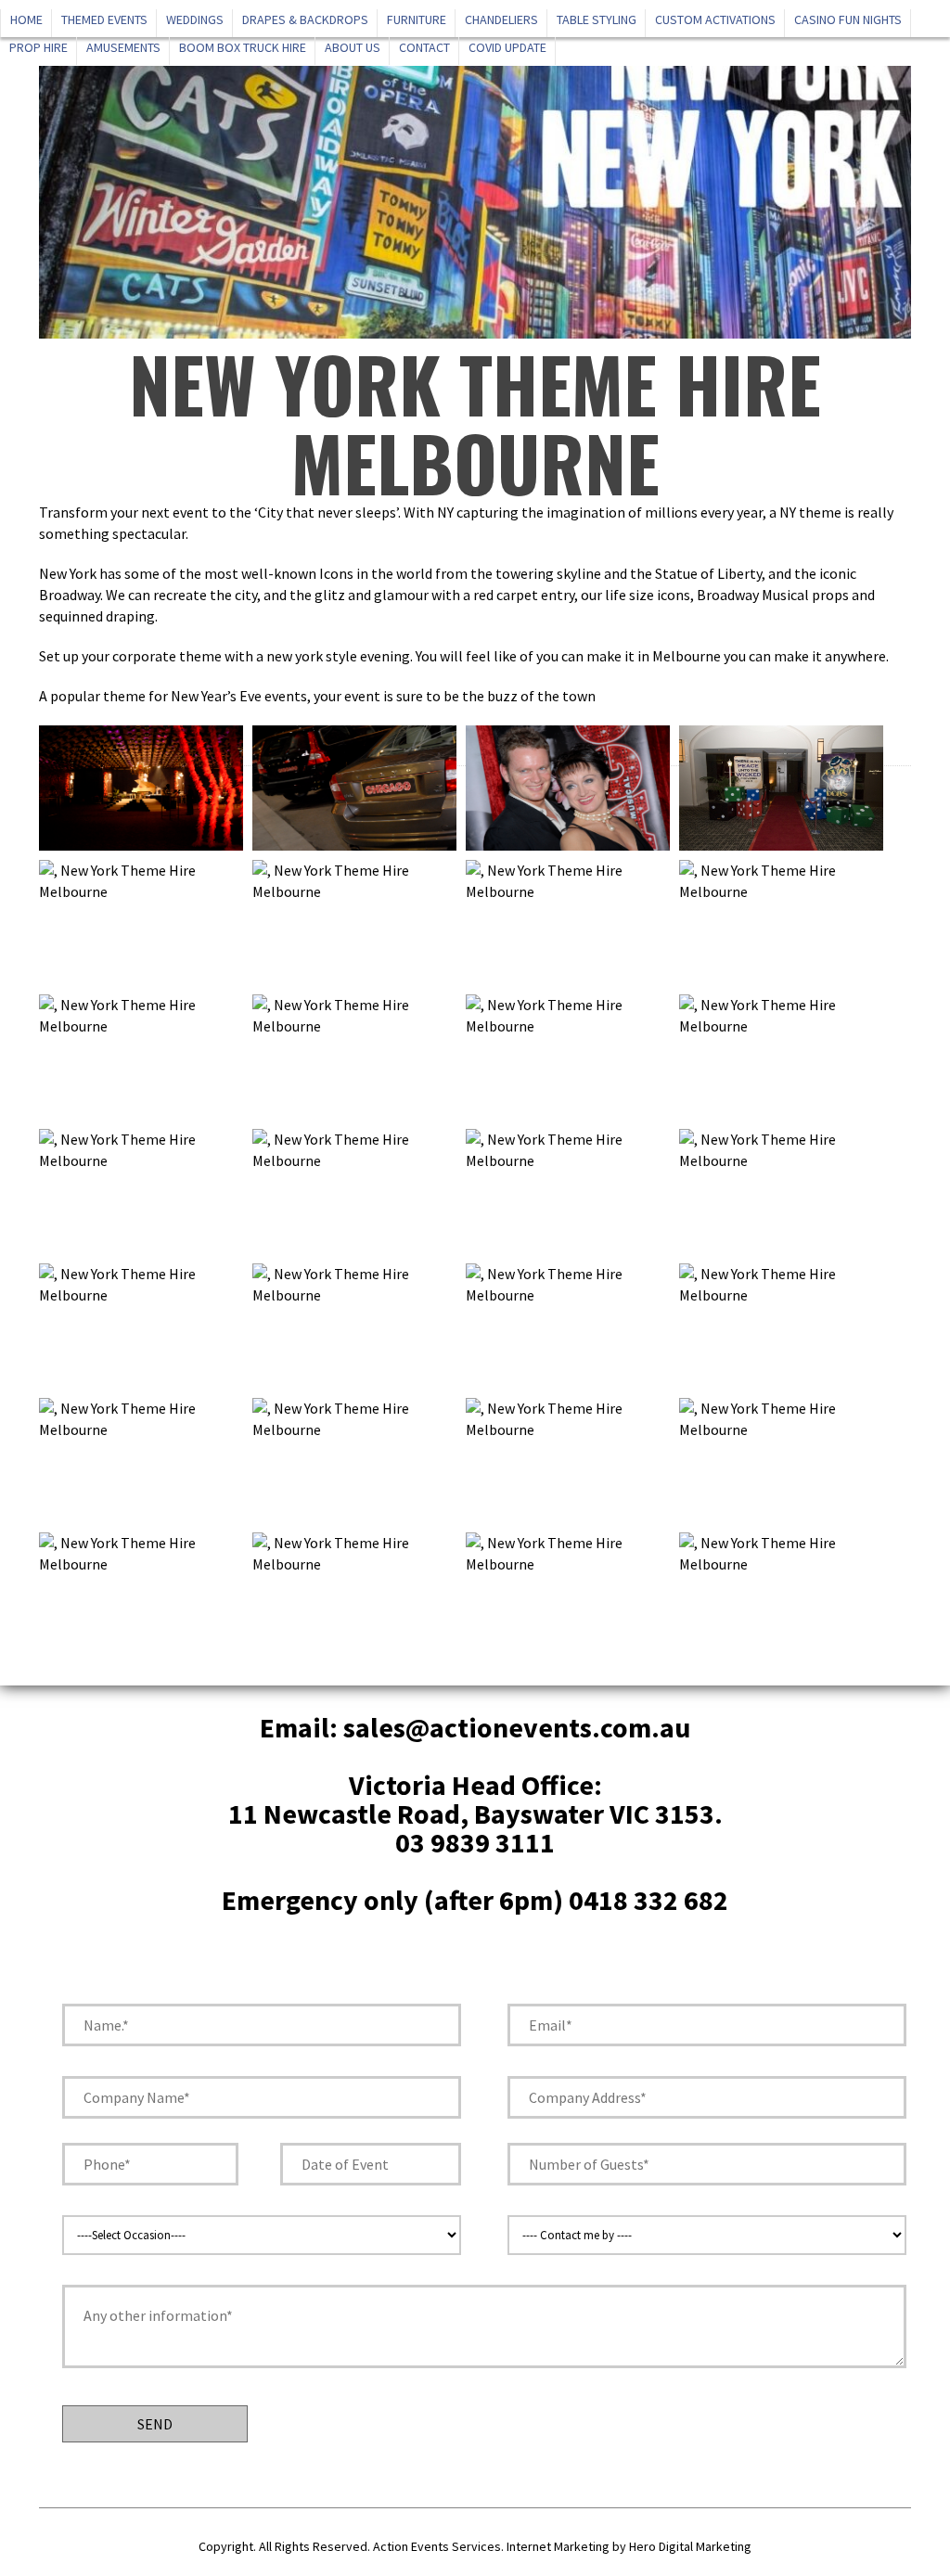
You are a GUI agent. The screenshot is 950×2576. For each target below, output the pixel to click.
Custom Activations (715, 19)
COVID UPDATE (507, 47)
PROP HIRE (39, 47)
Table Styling (597, 19)
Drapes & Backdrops (305, 19)
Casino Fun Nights (848, 19)
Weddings (195, 19)
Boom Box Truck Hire (243, 47)
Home (26, 19)
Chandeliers (501, 19)
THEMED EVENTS (104, 19)
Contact (424, 47)
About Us (353, 47)
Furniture (417, 19)
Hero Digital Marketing (690, 2546)
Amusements (123, 47)
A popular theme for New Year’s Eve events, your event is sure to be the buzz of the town (317, 696)
